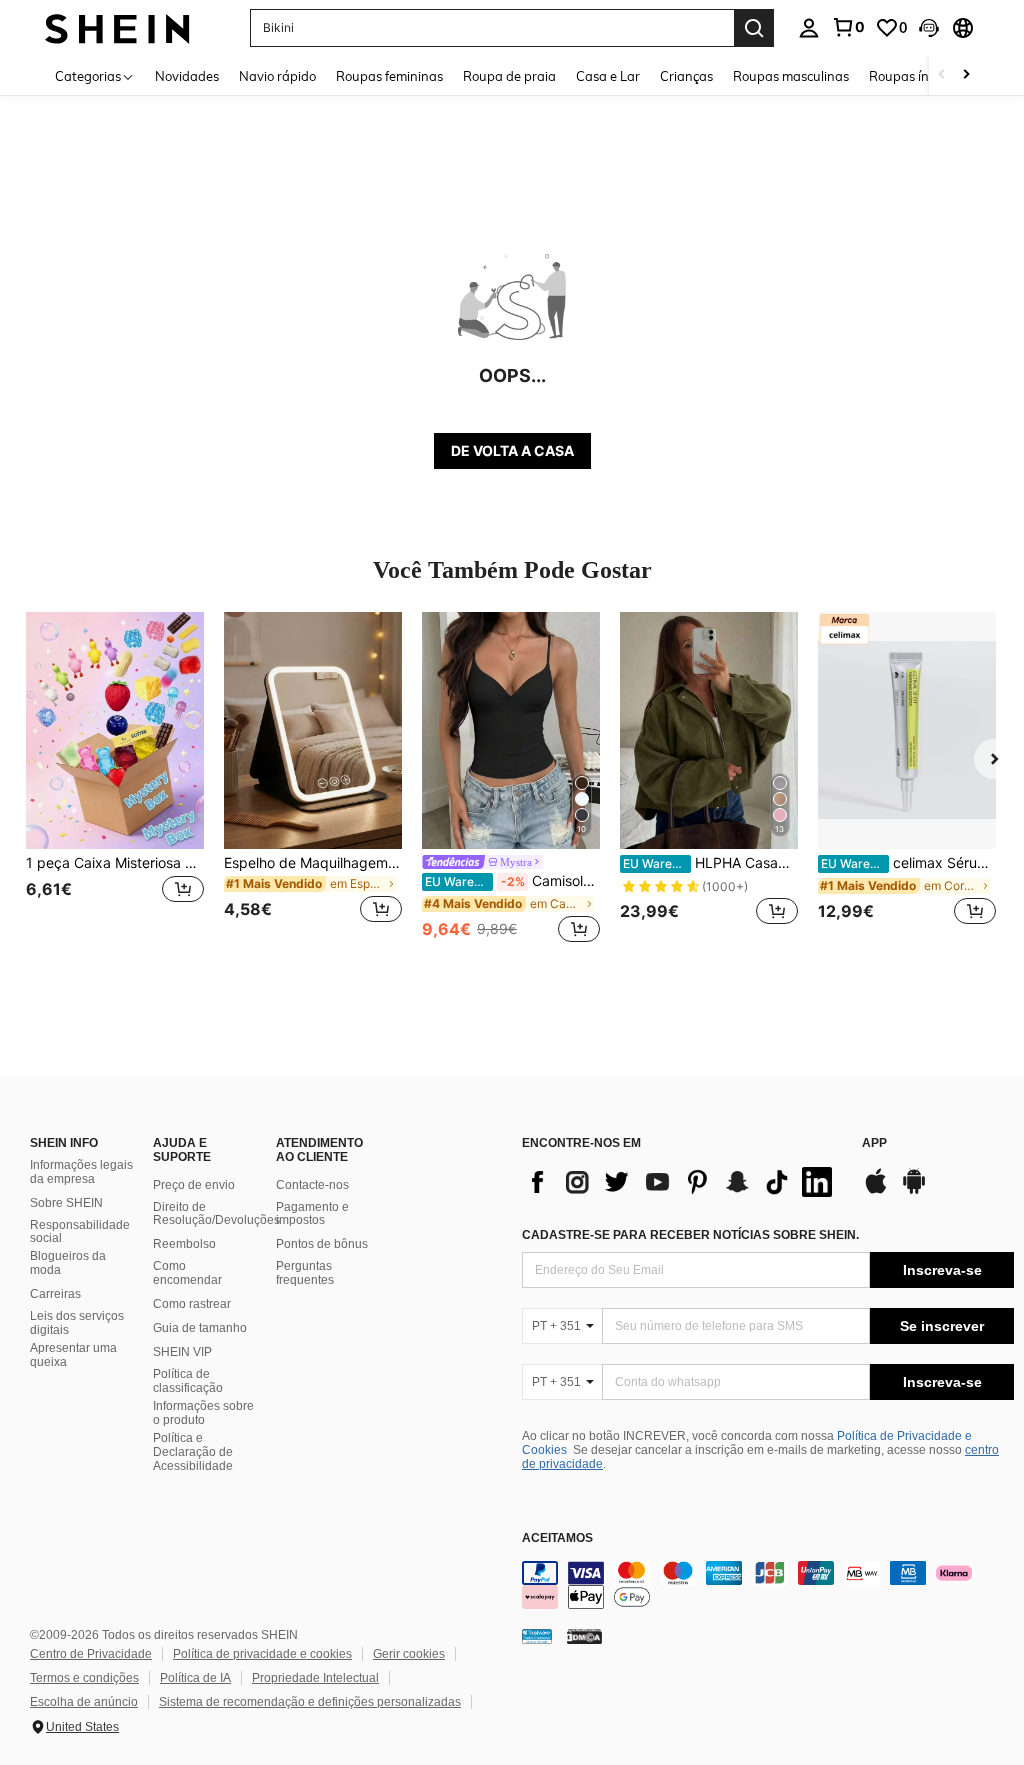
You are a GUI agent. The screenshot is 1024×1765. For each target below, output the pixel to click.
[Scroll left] (942, 75)
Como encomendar (187, 1273)
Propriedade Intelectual (315, 1678)
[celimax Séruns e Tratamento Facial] (907, 730)
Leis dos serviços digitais (77, 1323)
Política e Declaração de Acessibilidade (193, 1452)
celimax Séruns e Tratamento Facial (908, 863)
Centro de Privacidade (91, 1654)
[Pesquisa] (754, 28)
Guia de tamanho (200, 1328)
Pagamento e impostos (312, 1214)
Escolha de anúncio (84, 1702)
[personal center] (809, 28)
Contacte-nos (312, 1185)
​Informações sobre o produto (203, 1413)
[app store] (876, 1191)
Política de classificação (188, 1381)
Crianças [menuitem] (686, 76)
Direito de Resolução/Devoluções (216, 1214)
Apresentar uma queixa (73, 1355)
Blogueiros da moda (68, 1263)
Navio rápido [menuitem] (277, 76)
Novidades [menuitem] (187, 76)
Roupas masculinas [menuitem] (791, 76)
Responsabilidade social (80, 1232)
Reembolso (184, 1244)
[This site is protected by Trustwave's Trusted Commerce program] (537, 1635)
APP (874, 1143)
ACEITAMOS (557, 1538)
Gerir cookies (409, 1654)
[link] (848, 27)
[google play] (914, 1191)
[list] (682, 1182)
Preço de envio (194, 1185)
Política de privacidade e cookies (262, 1654)
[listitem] (115, 779)
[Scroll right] (966, 75)
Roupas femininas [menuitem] (389, 76)
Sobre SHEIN (66, 1203)
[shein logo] (117, 27)
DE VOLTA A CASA (512, 450)
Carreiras (55, 1294)
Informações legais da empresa (81, 1172)
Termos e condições (84, 1678)
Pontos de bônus (322, 1244)
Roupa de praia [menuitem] (509, 76)
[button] (929, 28)
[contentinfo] (768, 1585)
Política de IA (195, 1678)
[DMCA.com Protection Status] (584, 1635)
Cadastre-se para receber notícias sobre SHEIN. (690, 1235)
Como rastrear (192, 1304)
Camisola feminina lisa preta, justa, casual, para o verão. (512, 881)
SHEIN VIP (182, 1352)
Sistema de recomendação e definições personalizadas (310, 1702)
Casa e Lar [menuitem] (608, 76)
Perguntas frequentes (305, 1273)
